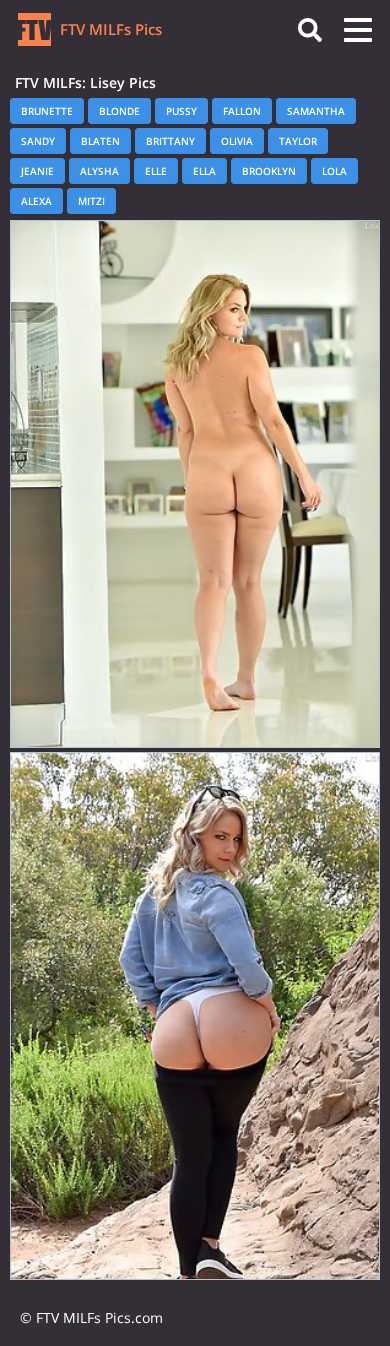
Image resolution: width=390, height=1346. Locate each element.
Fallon (242, 111)
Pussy (181, 111)
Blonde (119, 111)
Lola (334, 171)
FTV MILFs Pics (109, 29)
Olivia (237, 141)
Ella (204, 171)
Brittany (170, 141)
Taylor (298, 141)
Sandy (38, 141)
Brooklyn (269, 171)
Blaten (100, 141)
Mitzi (91, 201)
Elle (156, 171)
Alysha (99, 171)
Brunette (47, 111)
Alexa (36, 201)
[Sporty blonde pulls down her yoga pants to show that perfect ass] (195, 1016)
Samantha (316, 111)
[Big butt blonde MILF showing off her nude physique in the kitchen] (195, 484)
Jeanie (37, 171)
